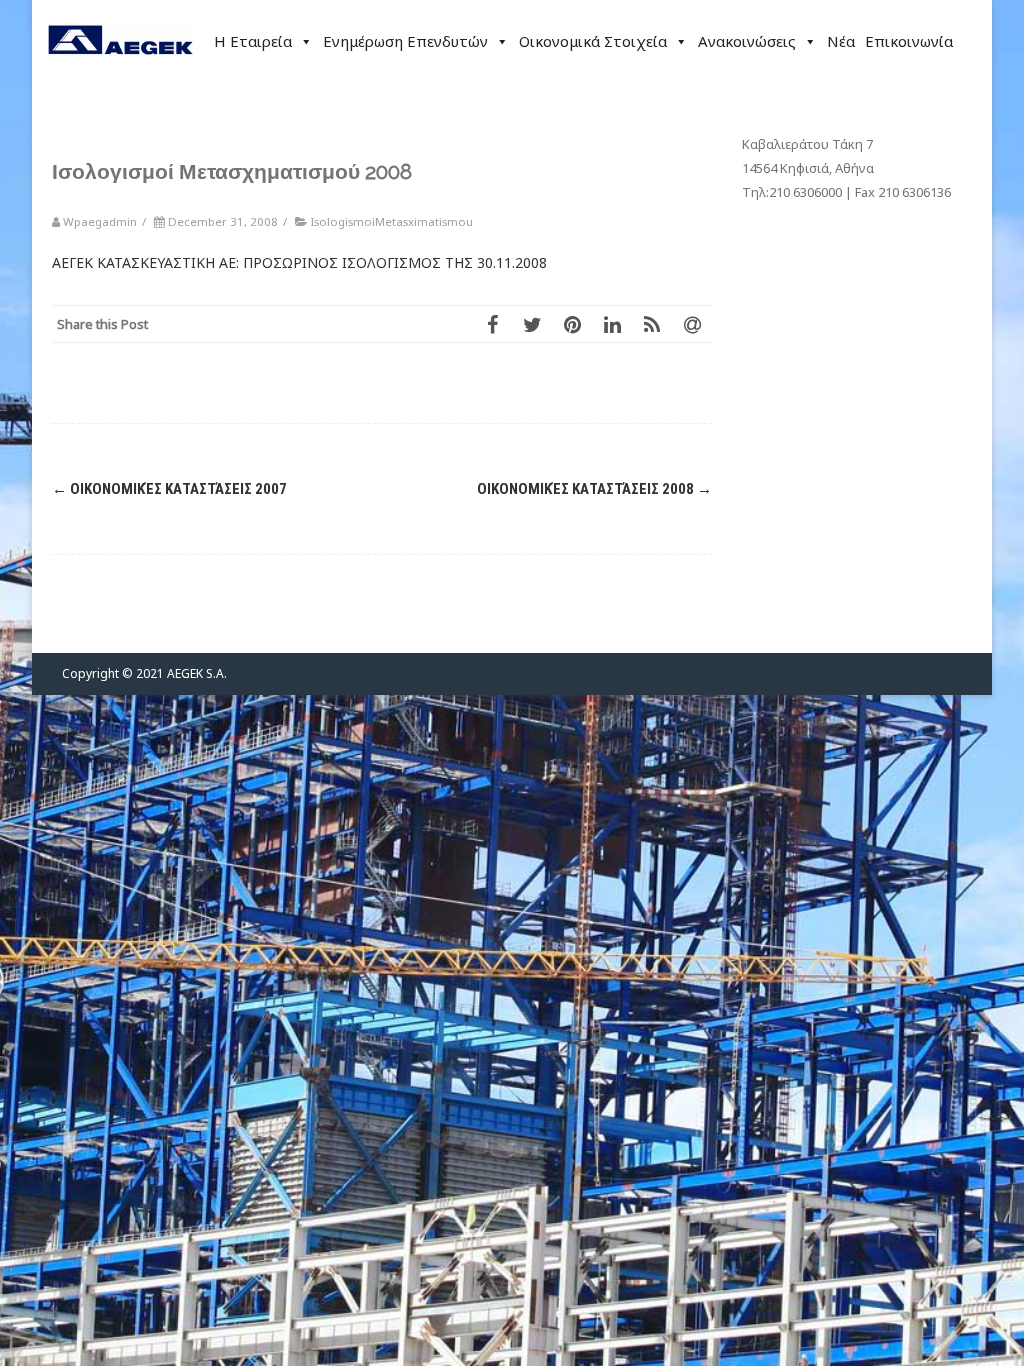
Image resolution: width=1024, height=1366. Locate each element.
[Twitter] (532, 324)
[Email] (692, 324)
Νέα (841, 41)
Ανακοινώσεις (747, 41)
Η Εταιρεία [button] (253, 41)
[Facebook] (492, 324)
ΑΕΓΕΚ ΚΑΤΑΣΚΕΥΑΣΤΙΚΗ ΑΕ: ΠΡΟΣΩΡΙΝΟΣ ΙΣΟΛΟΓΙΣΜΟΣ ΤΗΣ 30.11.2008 (299, 262)
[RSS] (652, 324)
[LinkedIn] (612, 324)
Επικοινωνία (909, 41)
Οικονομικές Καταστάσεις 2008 (594, 489)
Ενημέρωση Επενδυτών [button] (405, 41)
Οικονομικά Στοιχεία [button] (593, 41)
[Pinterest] (572, 324)
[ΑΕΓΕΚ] (120, 74)
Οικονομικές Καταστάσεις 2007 (169, 489)
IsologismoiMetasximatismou (391, 221)
